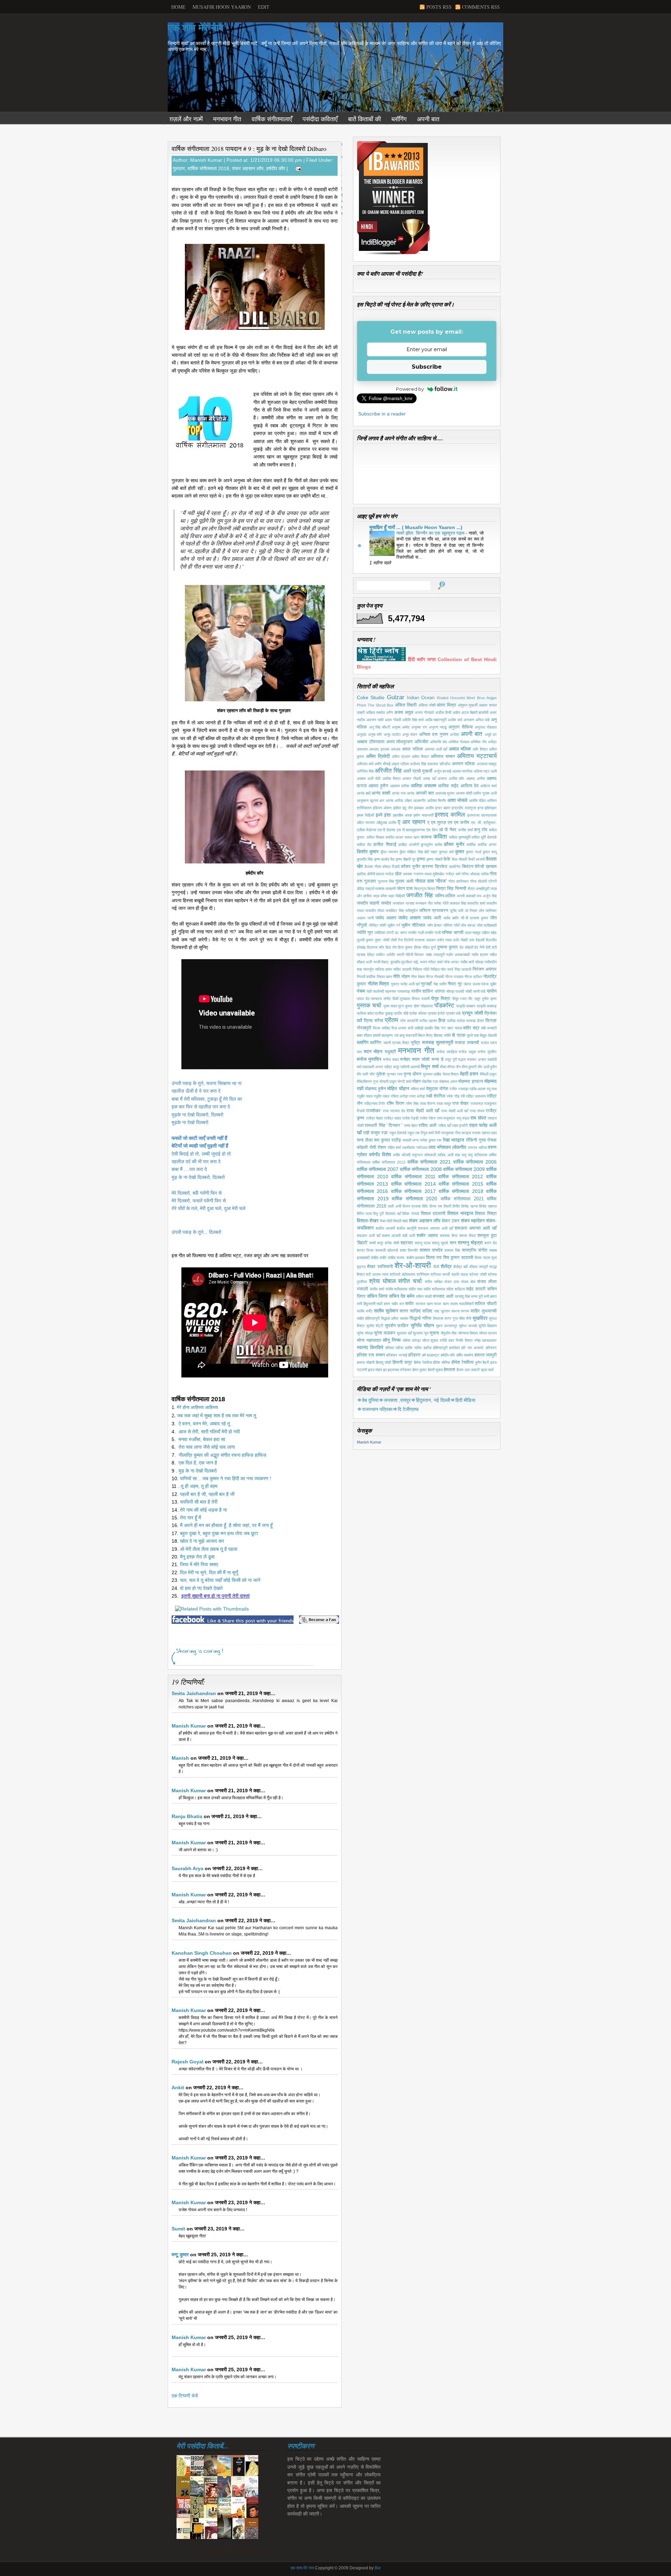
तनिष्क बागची (452, 933)
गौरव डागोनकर (459, 881)
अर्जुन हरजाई (442, 771)
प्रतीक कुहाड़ (384, 1013)
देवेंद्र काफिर (376, 955)
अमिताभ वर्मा (365, 764)
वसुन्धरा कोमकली (424, 1155)
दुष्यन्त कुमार (448, 947)
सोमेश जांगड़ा (412, 1340)
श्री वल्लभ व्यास (377, 1274)
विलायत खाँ (393, 1214)
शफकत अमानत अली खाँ (435, 1228)
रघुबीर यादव (365, 1096)
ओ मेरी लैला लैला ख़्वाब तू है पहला (209, 1549)
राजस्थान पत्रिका (377, 1409)
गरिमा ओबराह (470, 874)
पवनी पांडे (479, 991)
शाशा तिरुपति (409, 1250)
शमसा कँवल (467, 1236)
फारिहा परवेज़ (456, 1021)
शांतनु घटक (423, 1243)
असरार (442, 779)
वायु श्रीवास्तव (478, 1155)
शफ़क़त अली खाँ (369, 1236)
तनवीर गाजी (433, 933)
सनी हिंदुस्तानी (366, 1304)
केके (447, 859)
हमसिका (454, 1348)
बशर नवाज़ (455, 1028)
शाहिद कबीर (379, 1258)
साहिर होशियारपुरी (368, 1318)
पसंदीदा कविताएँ (320, 119)
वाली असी (394, 1206)
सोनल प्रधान (488, 1333)
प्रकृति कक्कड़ (487, 1006)
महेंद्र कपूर (392, 1067)
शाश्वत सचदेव (431, 1250)
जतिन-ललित (445, 896)
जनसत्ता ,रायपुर (397, 1400)
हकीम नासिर (413, 1348)
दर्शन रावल (445, 940)
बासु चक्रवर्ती (408, 1035)
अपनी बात (428, 119)
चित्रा (431, 889)
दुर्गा (433, 947)
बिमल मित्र (425, 1035)
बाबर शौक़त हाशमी (369, 1035)
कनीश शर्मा (466, 830)
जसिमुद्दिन (411, 911)
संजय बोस (468, 1282)
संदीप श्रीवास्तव (434, 1289)
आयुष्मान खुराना (367, 801)
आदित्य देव (470, 786)
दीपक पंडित (422, 947)
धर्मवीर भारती (395, 955)
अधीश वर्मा (455, 720)
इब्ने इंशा (383, 815)
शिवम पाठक (482, 1258)
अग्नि (389, 712)
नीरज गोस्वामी (435, 977)
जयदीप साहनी (368, 903)
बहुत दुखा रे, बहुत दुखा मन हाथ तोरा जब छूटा (218, 1533)
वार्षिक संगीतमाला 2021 (429, 1162)
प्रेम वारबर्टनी (409, 1021)
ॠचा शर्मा (487, 1370)
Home (178, 7)
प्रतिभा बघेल (365, 1013)
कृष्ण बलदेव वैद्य (384, 859)
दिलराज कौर (376, 947)
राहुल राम (414, 1133)
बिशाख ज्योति (442, 1035)
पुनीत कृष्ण (489, 999)
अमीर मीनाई (382, 764)
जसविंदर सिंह (394, 911)
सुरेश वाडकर (385, 1333)
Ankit (178, 2087)
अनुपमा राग (419, 727)
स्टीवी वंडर (447, 1340)
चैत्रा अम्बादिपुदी (478, 889)
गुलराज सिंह (386, 881)
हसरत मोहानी (366, 1362)
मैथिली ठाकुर (488, 1074)
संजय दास (452, 1282)
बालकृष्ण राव (390, 1035)
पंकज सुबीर (489, 984)
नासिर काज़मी (402, 969)
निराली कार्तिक (366, 977)
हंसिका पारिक (394, 1348)
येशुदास (432, 1089)
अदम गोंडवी (393, 720)
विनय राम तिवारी (440, 1206)
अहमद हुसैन (378, 786)
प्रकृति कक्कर (466, 1006)
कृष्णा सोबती (434, 859)
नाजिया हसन (383, 969)
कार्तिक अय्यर (487, 845)
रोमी (373, 1148)
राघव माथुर (444, 1104)
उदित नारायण (366, 823)
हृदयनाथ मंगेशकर (399, 1370)
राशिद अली (427, 1126)
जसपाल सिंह (457, 903)
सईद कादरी (476, 1289)
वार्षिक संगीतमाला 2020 (414, 1199)
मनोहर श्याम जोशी (415, 1059)
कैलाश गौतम (373, 867)
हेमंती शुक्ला (435, 1370)
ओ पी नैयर (448, 830)
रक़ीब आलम (477, 1089)
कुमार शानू (490, 852)
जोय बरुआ (468, 925)
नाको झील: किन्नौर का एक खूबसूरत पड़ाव (431, 533)
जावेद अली (432, 918)
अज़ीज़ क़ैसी (443, 712)
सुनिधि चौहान (422, 1325)
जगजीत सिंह (419, 895)
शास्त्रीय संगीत (475, 1250)
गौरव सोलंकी (478, 881)
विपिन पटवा (364, 1214)
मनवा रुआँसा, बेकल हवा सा (203, 1439)
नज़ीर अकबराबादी (458, 955)
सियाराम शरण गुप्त (445, 1318)
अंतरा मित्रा (446, 705)
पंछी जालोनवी (375, 991)
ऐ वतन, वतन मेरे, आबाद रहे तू (204, 1424)
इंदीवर (397, 808)
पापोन (492, 991)
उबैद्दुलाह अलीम (386, 823)
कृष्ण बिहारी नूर (406, 859)
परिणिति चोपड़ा (445, 991)
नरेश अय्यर (451, 962)
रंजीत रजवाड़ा (459, 1089)
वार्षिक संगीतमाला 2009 (464, 1169)
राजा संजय (477, 1111)
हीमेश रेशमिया (463, 1362)
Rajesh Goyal (187, 2062)
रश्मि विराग (395, 1104)
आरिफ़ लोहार (403, 801)
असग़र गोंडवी (412, 779)
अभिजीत (421, 742)
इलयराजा (473, 815)
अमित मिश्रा (420, 757)
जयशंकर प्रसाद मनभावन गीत (412, 903)
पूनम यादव (390, 1006)
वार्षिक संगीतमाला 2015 (389, 1162)
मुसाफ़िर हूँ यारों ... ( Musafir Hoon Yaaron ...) (416, 527)
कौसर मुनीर (411, 867)
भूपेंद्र (415, 1043)
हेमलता (449, 1370)
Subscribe (427, 367)
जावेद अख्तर (409, 918)
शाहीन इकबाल (416, 1258)
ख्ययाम (407, 874)
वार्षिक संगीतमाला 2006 (475, 1162)
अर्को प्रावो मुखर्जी (418, 771)
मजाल (485, 1043)
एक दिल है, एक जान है (198, 1463)
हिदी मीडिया (465, 1400)
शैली (436, 1267)
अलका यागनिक (462, 771)
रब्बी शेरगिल (436, 1096)
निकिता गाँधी (421, 969)
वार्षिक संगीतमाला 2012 (461, 1177)
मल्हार (462, 1059)
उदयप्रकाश (489, 815)
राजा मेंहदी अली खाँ (423, 1111)
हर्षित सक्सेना (465, 1355)
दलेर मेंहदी (460, 940)
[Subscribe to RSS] (301, 1661)
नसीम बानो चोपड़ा (472, 962)
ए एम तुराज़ (437, 823)
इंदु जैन (408, 808)
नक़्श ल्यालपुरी (435, 955)
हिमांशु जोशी (384, 1362)
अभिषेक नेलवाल (459, 742)
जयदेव (386, 903)
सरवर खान (441, 1304)
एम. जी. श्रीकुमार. (484, 823)
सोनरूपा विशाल (468, 1333)
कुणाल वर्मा (446, 852)
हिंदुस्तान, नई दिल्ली (433, 1400)
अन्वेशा (454, 735)
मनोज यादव (391, 1059)
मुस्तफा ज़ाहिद (432, 1074)
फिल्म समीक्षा (381, 1028)
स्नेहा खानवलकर (486, 1340)
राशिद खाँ (445, 1126)
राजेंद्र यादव (393, 1118)
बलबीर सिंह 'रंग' (435, 1028)
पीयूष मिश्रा (441, 999)
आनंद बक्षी (364, 793)
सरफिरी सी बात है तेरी (199, 1502)
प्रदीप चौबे (401, 1013)
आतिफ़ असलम (423, 786)
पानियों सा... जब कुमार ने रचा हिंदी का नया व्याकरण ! (226, 1478)
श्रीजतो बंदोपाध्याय (402, 1274)
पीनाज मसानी (421, 999)
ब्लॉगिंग (399, 119)
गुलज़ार (179, 168)
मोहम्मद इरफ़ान (470, 1081)
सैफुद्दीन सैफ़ (449, 1333)
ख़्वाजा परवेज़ (385, 874)
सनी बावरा (490, 1296)
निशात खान (384, 977)
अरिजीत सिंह (388, 771)
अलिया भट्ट (482, 771)
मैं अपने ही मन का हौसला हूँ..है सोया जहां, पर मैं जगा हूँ (227, 1525)
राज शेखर (460, 1104)
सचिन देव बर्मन (402, 1296)
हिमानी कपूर (402, 1362)
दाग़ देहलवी (477, 940)
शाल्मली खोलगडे (387, 1250)
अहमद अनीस (475, 779)
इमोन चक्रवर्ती (423, 815)
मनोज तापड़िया (447, 1052)
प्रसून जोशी (472, 1013)
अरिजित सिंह (365, 771)
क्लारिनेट (455, 867)
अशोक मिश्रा (391, 779)
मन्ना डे (438, 1059)
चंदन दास (405, 889)
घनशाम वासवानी (385, 889)
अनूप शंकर (410, 735)
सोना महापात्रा (369, 1340)
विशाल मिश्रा (486, 1214)
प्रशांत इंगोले (436, 1013)
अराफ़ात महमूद (487, 764)
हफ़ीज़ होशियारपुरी (436, 1348)
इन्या (480, 808)
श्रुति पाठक (460, 1274)
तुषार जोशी (382, 940)
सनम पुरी (477, 1296)
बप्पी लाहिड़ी (416, 1028)
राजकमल (477, 1104)
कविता (440, 837)
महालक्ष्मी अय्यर (373, 1067)
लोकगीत (459, 1147)
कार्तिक (471, 845)
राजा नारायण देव (394, 1111)
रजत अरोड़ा (417, 1096)
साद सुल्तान (442, 1311)
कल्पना (426, 837)
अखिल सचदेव (376, 712)
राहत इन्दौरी (460, 1126)
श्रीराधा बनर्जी (440, 1274)
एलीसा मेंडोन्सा (366, 830)
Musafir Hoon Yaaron (222, 7)
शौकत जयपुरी (479, 1267)
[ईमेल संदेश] (297, 168)
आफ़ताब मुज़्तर (445, 793)
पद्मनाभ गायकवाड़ (398, 991)
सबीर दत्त (398, 1304)
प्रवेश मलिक (418, 1013)
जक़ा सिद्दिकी (396, 896)
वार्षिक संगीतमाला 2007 (378, 1169)
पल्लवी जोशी (464, 991)
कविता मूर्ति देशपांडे (484, 837)
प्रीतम (391, 1020)
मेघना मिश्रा (451, 1074)
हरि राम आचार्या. (473, 1348)
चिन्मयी (461, 889)
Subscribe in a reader (382, 414)
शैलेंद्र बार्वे (460, 1267)
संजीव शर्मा (377, 1289)
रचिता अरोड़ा (399, 1096)
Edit (264, 7)
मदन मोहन (373, 1051)
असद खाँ (429, 779)
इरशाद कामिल (450, 815)
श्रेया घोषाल (382, 1281)
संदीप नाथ (415, 1289)
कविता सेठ (364, 845)
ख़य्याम (491, 867)
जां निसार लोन (474, 911)
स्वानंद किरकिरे (370, 1347)
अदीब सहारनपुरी (436, 720)
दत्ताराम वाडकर (425, 940)
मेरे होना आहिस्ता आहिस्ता (198, 1407)
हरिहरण (414, 1355)
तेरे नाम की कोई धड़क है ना (203, 1510)
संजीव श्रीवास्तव (396, 1289)
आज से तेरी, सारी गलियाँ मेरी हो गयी (209, 1432)
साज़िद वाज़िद (421, 1311)
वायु (464, 1155)
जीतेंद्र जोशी (377, 925)
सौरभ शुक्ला (430, 1340)
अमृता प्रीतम (400, 764)
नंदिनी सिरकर (415, 955)
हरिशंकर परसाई (396, 1355)
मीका (443, 1067)
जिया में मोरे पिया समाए (199, 1564)
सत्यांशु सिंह (462, 1296)
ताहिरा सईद (489, 933)
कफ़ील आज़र (395, 837)
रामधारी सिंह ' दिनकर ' (383, 1126)
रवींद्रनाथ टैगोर (375, 1104)
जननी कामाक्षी (466, 896)
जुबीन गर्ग (394, 925)
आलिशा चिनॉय (437, 801)
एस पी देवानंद (387, 830)
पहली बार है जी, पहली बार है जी (207, 1494)
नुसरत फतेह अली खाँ (405, 984)
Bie (378, 2568)
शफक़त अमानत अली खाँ (476, 1228)
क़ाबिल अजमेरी (409, 845)
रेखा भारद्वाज (454, 1140)
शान (453, 1243)
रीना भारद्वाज (463, 1133)
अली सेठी (374, 779)
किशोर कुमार (368, 852)
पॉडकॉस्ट (444, 1005)
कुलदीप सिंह (365, 859)
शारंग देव (490, 1243)
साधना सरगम (460, 1311)
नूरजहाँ (426, 984)
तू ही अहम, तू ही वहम (199, 1486)
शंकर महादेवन (473, 1221)
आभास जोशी (464, 793)
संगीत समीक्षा (434, 1282)
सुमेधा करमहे (468, 1326)
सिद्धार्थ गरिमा (420, 1318)
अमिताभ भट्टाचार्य (477, 756)
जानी (370, 918)
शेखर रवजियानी (380, 1267)
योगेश (444, 1089)
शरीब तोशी (392, 1243)
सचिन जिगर (377, 1296)
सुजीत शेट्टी (375, 1326)
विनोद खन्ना (469, 1206)
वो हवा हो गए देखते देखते (201, 1588)
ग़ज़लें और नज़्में (186, 119)
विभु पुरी (378, 1214)
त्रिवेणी (409, 940)
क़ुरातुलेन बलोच (431, 845)
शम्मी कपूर (376, 1243)
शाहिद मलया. (397, 1258)
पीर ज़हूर (474, 999)
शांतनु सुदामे (440, 1243)
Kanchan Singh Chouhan (202, 1953)
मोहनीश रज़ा (430, 1081)
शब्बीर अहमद (427, 1236)
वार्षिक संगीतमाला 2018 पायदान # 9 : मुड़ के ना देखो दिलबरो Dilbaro (249, 149)
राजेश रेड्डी (410, 1118)
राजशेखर (373, 1111)
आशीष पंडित (477, 801)
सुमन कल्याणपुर (447, 1326)
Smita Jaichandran (194, 1693)
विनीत (456, 1206)
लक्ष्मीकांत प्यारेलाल (415, 1148)
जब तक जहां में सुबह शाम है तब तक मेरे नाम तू (217, 1416)
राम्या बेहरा (411, 1126)
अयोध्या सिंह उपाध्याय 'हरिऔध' (430, 764)
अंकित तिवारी (406, 705)
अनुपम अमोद (401, 727)
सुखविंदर (480, 1318)
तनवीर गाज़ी (416, 933)
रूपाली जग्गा (411, 1140)
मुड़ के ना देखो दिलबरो (198, 1471)
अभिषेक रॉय (478, 742)
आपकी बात (425, 793)
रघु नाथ (492, 1089)
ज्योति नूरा (365, 933)
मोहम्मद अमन (448, 1081)
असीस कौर (456, 779)
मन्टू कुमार (180, 2255)
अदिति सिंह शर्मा (413, 720)
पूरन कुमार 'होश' (409, 1006)
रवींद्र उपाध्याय (476, 1096)
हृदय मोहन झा (377, 1370)
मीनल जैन (454, 1067)
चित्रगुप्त (420, 889)
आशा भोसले (457, 800)
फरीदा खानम (428, 1021)
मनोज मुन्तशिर (369, 1059)
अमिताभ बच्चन (443, 757)
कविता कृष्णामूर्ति (460, 837)
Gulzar (396, 697)
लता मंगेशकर (440, 1147)
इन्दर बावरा (443, 808)
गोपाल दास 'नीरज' (431, 881)
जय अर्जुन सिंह (486, 896)
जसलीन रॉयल (375, 911)
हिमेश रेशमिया (423, 1362)
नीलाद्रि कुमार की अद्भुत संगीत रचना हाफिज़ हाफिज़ (223, 1455)
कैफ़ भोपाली (459, 859)
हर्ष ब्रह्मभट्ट (431, 1355)
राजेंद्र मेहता (374, 1118)
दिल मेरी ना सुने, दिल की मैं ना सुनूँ (210, 1572)
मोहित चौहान (398, 1088)
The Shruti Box (381, 705)
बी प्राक (459, 1035)
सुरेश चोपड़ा (365, 1333)
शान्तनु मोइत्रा (470, 1243)
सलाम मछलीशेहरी (462, 1304)
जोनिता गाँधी (451, 925)
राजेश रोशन (428, 1118)
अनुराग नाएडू (438, 727)
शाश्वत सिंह (452, 1250)
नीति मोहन (401, 977)
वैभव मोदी (386, 1221)
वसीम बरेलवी (402, 1155)
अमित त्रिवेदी (378, 756)
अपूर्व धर (491, 735)
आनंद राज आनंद (403, 793)
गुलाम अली (404, 881)
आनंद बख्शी (381, 793)
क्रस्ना (427, 867)
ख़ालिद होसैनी (366, 874)
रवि (463, 1096)
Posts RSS (439, 7)
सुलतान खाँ (404, 1333)
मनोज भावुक (467, 1052)
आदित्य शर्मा (488, 786)
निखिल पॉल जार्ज (442, 969)
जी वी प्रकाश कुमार (475, 918)
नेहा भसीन (440, 984)
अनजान (469, 720)
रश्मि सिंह (412, 1104)
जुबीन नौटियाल (413, 925)
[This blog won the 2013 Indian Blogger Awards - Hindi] (394, 254)
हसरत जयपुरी (486, 1355)
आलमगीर (419, 801)
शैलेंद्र (446, 1266)
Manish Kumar (189, 1726)
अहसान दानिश (400, 786)
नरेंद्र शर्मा (435, 962)
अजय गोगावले (424, 712)
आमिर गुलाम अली (485, 793)
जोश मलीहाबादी (487, 925)
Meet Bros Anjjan (482, 698)
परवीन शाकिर (422, 991)
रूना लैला (365, 1140)
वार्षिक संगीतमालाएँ (272, 119)
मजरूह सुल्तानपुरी (438, 1042)
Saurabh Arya (187, 1868)
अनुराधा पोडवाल (486, 727)
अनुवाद (362, 735)
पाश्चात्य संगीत (381, 999)
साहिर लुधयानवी (484, 1311)
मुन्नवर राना (395, 1074)
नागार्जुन (368, 969)
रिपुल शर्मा (427, 1133)
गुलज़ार (370, 881)
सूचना (434, 1333)
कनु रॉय (481, 830)
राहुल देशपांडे (398, 1133)
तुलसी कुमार (365, 940)
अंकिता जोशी (427, 705)
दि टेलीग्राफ (408, 1409)
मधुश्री (390, 1052)
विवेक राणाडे (411, 1214)
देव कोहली (466, 947)
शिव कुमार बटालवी (458, 1258)
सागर (404, 1311)
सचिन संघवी (424, 1296)
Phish (362, 705)
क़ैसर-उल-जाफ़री (468, 1370)
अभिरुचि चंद (438, 742)
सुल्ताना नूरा (421, 1333)
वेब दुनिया (370, 1400)
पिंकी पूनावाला (401, 999)
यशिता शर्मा (418, 1089)
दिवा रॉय (391, 947)
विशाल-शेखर (368, 1221)
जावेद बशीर (451, 918)
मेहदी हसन (469, 1074)
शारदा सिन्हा (365, 1250)
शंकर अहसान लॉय (248, 168)
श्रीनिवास (423, 1274)
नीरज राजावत (454, 977)
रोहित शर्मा (394, 1148)
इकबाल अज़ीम (424, 808)
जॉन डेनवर (435, 925)
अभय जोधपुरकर (400, 742)
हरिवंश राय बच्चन (371, 1355)
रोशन (382, 1148)
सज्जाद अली (443, 1296)
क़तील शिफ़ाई (385, 845)
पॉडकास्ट (427, 1006)
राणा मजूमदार (446, 1118)
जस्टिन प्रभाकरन (434, 911)
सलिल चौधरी (486, 1304)
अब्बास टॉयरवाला (371, 742)
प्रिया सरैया (373, 1021)
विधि (425, 1206)
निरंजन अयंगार (485, 969)
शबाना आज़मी (391, 1236)
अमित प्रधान (401, 757)
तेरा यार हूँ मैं (190, 1518)
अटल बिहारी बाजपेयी (475, 712)
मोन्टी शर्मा (404, 1081)
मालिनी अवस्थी (410, 1067)
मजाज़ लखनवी (467, 1043)
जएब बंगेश (380, 896)
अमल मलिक (412, 749)
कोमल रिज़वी (391, 867)
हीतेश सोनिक (442, 1362)
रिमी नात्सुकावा (444, 1133)
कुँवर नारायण (389, 852)
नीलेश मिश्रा (378, 984)
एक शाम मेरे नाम (196, 28)
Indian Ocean (421, 698)
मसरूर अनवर (477, 1059)
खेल (398, 874)
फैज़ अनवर (399, 1028)
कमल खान (412, 837)
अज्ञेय (456, 712)
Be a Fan (319, 1620)
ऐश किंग (432, 830)
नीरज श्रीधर (473, 977)
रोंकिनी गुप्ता (476, 1140)
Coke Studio (371, 697)
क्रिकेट (441, 867)
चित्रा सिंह (445, 889)
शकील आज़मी (385, 1228)
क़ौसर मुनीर (454, 844)
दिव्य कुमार (405, 947)
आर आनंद (386, 801)
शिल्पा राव (434, 1258)
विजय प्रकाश (412, 1206)
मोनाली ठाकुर (388, 1081)
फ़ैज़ (442, 1020)
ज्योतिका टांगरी (384, 933)
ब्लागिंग (363, 1042)
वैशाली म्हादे (401, 1221)
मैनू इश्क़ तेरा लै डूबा (198, 1557)
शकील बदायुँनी (406, 1228)
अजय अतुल (404, 712)
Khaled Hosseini (451, 698)
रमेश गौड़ (453, 1096)
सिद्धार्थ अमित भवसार (395, 1318)
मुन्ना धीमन (412, 1074)
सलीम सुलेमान (386, 1311)
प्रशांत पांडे (453, 1013)
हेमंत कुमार (420, 1370)
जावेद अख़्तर (386, 918)
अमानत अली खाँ (436, 749)
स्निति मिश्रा (464, 1340)
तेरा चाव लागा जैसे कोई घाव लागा (207, 1447)
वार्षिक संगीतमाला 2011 (413, 1177)
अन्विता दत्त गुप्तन (434, 735)
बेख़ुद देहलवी (488, 1035)
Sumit (178, 2229)
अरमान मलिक (463, 764)
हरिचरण (491, 1348)
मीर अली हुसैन (487, 1067)
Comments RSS (481, 7)
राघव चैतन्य (428, 1104)
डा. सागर (401, 933)
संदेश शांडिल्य (456, 1289)
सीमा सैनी (465, 1318)
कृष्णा (421, 859)
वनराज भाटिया (477, 1148)
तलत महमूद (473, 933)
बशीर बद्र (471, 1028)
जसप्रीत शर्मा (476, 903)
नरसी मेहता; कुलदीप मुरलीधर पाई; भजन (400, 962)
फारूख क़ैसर (475, 1021)
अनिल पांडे (482, 720)
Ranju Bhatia (187, 1816)
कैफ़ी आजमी (477, 859)
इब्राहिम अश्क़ (402, 815)
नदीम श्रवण (480, 955)
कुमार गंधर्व (473, 852)
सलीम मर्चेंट (365, 1311)
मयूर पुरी (451, 1059)
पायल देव (363, 999)
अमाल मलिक (460, 749)
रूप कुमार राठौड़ (387, 1140)
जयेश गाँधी (441, 903)
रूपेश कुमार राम (431, 1140)
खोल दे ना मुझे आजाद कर (202, 1541)
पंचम (361, 991)
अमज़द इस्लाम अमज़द (385, 749)
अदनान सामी (375, 720)
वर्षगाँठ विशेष (380, 1155)
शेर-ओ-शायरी (413, 1265)
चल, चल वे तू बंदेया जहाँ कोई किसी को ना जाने (220, 1580)
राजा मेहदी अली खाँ (454, 1111)
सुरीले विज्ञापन (488, 1326)
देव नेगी (479, 947)
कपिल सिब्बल (375, 837)
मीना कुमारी (469, 1067)
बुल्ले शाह (473, 1035)
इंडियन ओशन (382, 808)
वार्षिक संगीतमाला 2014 (413, 1184)
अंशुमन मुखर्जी (468, 705)
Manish (180, 1758)
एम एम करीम (459, 823)
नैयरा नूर (455, 984)
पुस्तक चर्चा (369, 1005)
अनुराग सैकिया (461, 727)
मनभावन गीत (227, 119)
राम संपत (478, 1118)
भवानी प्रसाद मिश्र (396, 1043)
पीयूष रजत (460, 999)
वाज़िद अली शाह (449, 1155)
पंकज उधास (472, 984)
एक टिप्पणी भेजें (185, 2396)
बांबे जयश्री (489, 1028)
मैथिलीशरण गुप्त (367, 1081)
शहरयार (407, 1243)
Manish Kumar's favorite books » (237, 2551)
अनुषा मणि (375, 735)
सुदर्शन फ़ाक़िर (397, 1326)
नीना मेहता (418, 977)
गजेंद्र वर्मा (453, 874)
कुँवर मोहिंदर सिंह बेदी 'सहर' (419, 852)
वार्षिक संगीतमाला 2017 (413, 1191)
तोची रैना (397, 940)
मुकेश (381, 1074)
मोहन (416, 1081)
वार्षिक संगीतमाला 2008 (421, 1169)
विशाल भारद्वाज (460, 1213)
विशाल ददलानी (433, 1214)
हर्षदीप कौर (276, 168)
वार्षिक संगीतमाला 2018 (208, 168)
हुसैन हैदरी (482, 1362)
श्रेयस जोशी (478, 1274)
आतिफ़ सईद (448, 786)
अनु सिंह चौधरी (380, 727)
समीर (409, 1304)
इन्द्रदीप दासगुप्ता (464, 808)
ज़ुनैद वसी (456, 911)
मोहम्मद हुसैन (375, 1089)
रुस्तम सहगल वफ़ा (484, 1133)
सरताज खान (424, 1304)
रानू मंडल (463, 1118)
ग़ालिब (485, 874)
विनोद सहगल (488, 1206)
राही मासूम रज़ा (375, 1133)
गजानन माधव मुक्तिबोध (429, 874)
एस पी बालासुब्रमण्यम (411, 830)
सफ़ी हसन (383, 1304)
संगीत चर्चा (410, 1281)
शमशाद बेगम (449, 1236)
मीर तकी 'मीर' (366, 1074)
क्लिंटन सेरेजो (473, 867)
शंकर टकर (451, 1221)
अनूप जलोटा (392, 735)
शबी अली (409, 1236)
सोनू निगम (392, 1340)
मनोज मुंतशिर (487, 1052)
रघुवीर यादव (381, 1096)
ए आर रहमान (412, 822)
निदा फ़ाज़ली (463, 969)
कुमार (460, 852)
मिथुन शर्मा (430, 1066)
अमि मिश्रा (480, 749)
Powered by (410, 389)
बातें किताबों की (365, 119)
